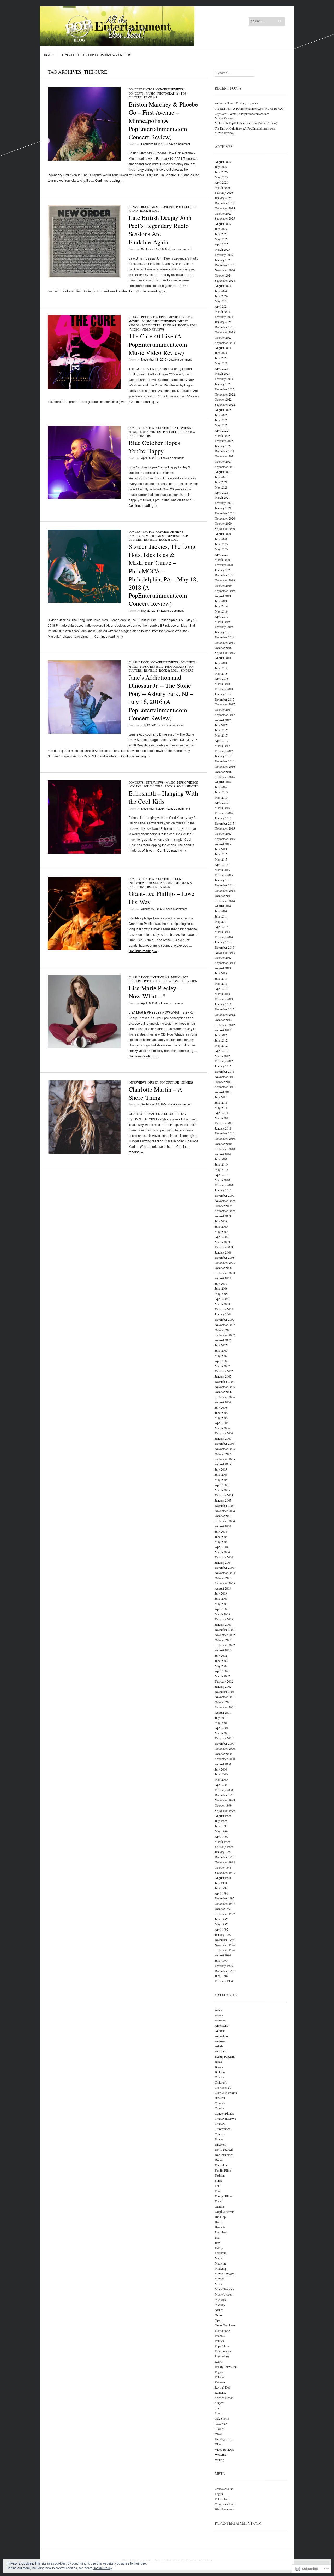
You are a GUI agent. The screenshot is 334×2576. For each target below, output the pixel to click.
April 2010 (222, 1175)
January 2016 (223, 818)
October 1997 (223, 1909)
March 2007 (222, 1366)
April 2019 (222, 616)
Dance (219, 2139)
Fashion (220, 2175)
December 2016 (225, 761)
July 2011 (221, 1097)
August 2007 (223, 1340)
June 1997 (221, 1919)
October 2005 (223, 1454)
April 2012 (222, 1051)
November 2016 (225, 766)
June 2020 (221, 544)
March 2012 (222, 1056)
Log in (219, 2494)
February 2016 (224, 813)
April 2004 (222, 1547)
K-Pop (219, 2248)
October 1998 (223, 1867)
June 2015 (221, 854)
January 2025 (223, 260)
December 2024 (225, 265)
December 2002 (225, 1630)
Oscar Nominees (225, 2325)
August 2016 (223, 782)
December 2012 (225, 1009)
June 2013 (221, 978)
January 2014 (223, 942)
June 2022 (221, 420)
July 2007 (221, 1345)
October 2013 (223, 957)
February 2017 (224, 751)
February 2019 (224, 627)
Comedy (220, 2103)
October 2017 (223, 709)
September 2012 (225, 1025)
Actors (219, 2015)
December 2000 (225, 1743)
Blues (218, 2062)
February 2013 (224, 999)
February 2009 (224, 1247)
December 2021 (225, 451)
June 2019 (221, 606)
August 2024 (223, 286)
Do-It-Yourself (224, 2149)
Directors (220, 2144)
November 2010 (225, 1138)
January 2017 (223, 756)
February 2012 (224, 1061)
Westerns (220, 2454)
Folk (177, 879)
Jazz (217, 2243)
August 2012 (223, 1030)
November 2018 (225, 642)
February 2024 (224, 317)
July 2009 (221, 1221)
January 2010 (223, 1190)
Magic (219, 2258)
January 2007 (223, 1376)
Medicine (220, 2263)
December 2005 (225, 1443)
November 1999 (225, 1800)
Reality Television (226, 2367)
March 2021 (222, 497)
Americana (221, 2025)
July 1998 (221, 1883)
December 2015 (225, 823)
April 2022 (222, 430)
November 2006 (225, 1387)
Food (218, 2191)
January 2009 (223, 1252)
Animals (220, 2031)
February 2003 (224, 1619)
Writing (219, 2460)
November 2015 (225, 828)
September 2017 (225, 715)
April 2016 (222, 802)
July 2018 (221, 663)
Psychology (222, 2356)
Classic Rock (139, 207)
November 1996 (225, 1945)
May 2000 (221, 1779)
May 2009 (221, 1232)
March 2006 (222, 1428)
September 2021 (225, 467)
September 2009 (225, 1211)
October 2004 (223, 1516)
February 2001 (224, 1738)
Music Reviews (165, 321)
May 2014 (221, 921)
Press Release (223, 2351)
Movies (134, 321)
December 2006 (225, 1381)
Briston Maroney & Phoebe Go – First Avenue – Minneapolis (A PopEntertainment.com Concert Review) (163, 120)
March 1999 (222, 1842)
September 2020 (225, 528)
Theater (219, 2428)
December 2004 (225, 1505)
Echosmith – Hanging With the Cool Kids (163, 797)
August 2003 (223, 1588)
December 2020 (225, 513)
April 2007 (222, 1361)
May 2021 (221, 487)
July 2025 (221, 229)
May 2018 (221, 673)
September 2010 (225, 1149)
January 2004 (223, 1562)
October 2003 (223, 1578)
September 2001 (225, 1707)
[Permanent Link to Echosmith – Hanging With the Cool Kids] (84, 852)
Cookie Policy (102, 2568)
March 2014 (222, 932)
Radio (133, 211)
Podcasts (220, 2336)
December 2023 (225, 327)
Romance (220, 2392)
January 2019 (223, 632)
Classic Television (226, 2093)
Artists (219, 2046)
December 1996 (225, 1940)
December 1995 (225, 1971)
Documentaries (224, 2155)
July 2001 (221, 1718)
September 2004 (225, 1521)
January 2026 (223, 198)
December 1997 (225, 1898)
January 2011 (223, 1128)
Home (49, 55)
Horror (219, 2222)
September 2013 (225, 963)
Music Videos (150, 432)
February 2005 (224, 1495)
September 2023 (225, 343)
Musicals (220, 2299)
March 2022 (222, 436)
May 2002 (221, 1666)
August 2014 (223, 906)
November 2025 (225, 208)
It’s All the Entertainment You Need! (96, 55)
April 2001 (222, 1728)
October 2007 (223, 1330)
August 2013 (223, 968)
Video (135, 329)
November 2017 (225, 704)
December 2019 (225, 575)
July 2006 (221, 1407)
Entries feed (222, 2499)
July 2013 (221, 973)
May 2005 (221, 1480)
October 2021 (223, 461)
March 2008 (222, 1304)
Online (168, 207)
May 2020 (221, 549)
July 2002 (221, 1655)
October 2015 (223, 833)
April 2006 (222, 1423)
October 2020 (223, 523)
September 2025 (225, 218)
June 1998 (221, 1888)
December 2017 (225, 699)
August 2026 (223, 162)
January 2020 (223, 570)
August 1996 (223, 1955)
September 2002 (225, 1645)
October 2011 (223, 1082)
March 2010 (222, 1180)
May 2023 (221, 363)
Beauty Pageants (225, 2056)
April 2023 (222, 368)
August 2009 (223, 1216)
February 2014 (224, 937)
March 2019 (222, 622)
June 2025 (221, 234)
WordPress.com (225, 2509)
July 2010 (221, 1159)
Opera (219, 2320)
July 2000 (221, 1769)
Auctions (220, 2051)
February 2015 (224, 875)
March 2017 (222, 746)
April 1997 (222, 1929)
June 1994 (221, 1976)
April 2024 (222, 306)
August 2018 (223, 658)
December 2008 (225, 1257)
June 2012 (221, 1040)
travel (218, 2434)
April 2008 (222, 1299)
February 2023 (224, 379)
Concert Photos (141, 89)
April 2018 (222, 678)
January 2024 (223, 322)
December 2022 (225, 389)
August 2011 (223, 1092)
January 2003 (223, 1624)
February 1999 (224, 1846)
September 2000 (225, 1759)
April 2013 (222, 989)
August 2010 (223, 1154)
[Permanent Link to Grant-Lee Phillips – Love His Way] (84, 948)
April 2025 (222, 244)
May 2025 (221, 239)
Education (221, 2165)
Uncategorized (224, 2439)
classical (220, 2098)
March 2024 (222, 311)
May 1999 (221, 1831)
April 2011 (222, 1113)
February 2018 (224, 689)
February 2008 (224, 1309)
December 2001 (225, 1692)
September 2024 (225, 280)
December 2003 (225, 1567)
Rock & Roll (150, 211)
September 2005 (225, 1459)
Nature (219, 2310)
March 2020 (222, 560)
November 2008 (225, 1262)
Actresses (221, 2020)
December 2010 (225, 1133)
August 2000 (223, 1764)
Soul (218, 2408)
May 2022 (221, 425)
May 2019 (221, 611)
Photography (168, 93)
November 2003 (225, 1573)
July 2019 (221, 601)
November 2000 (225, 1748)
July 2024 (221, 291)
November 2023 (225, 332)
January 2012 (223, 1066)
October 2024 (223, 275)
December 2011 (225, 1071)
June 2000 (221, 1774)
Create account (224, 2489)
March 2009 (222, 1242)
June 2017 (221, 730)
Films (218, 2180)
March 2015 (222, 870)
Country (220, 2134)
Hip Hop (220, 2217)
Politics (219, 2341)
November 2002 (225, 1635)
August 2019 (223, 596)
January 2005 (223, 1500)
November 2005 (225, 1449)
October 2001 (223, 1702)
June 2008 (221, 1288)
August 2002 (223, 1650)
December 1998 (225, 1857)
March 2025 (222, 249)
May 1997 (221, 1924)
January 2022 (223, 446)
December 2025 (225, 203)
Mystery (220, 2304)
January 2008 (223, 1314)
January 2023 (223, 384)
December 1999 (225, 1795)
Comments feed (224, 2504)
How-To (220, 2227)
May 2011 (221, 1108)
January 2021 (223, 508)
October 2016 (223, 772)
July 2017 (221, 725)
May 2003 (221, 1604)
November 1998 (225, 1862)
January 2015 (223, 880)
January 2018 (223, 694)
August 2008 (223, 1278)
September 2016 (225, 777)
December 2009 (225, 1195)
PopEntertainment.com (238, 2523)
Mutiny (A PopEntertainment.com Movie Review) (246, 123)
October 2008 (223, 1268)
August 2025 (223, 224)
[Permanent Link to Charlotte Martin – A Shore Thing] (84, 1152)
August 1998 (223, 1878)
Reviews (150, 97)
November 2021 (225, 456)
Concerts (136, 93)
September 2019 (225, 591)
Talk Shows (222, 2418)
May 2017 (221, 735)
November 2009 (225, 1201)
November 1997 (225, 1903)
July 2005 (221, 1469)
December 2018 (225, 637)
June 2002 (221, 1661)
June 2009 (221, 1226)
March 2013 (222, 994)
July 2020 (221, 539)
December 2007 (225, 1319)
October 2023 (223, 337)
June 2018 (221, 668)
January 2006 (223, 1438)
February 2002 (224, 1681)
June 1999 (221, 1826)
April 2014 (222, 927)
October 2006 (223, 1392)
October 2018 (223, 648)
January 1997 (223, 1934)
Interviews (182, 428)
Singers (145, 436)
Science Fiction (224, 2398)
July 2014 (221, 911)
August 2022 (223, 410)
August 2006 (223, 1402)
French (219, 2201)
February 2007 (224, 1371)
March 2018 (222, 684)
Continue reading (109, 180)
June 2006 (221, 1413)
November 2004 (225, 1511)
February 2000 (224, 1790)
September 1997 (225, 1914)
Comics (219, 2108)
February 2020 (224, 565)
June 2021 (221, 482)
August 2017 (223, 720)
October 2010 (223, 1144)
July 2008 (221, 1283)
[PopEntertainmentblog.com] (128, 26)
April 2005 (222, 1485)
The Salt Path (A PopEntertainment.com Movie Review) (250, 108)
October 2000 (223, 1754)
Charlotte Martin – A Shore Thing (155, 1093)
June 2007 (221, 1350)
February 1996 (224, 1966)
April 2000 (222, 1785)
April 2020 (222, 554)
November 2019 (225, 580)
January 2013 (223, 1004)
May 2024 (221, 301)
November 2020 (225, 518)
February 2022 (224, 441)
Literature (221, 2253)
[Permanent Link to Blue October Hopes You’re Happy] (84, 498)
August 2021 (223, 472)
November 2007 (225, 1325)
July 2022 (221, 415)
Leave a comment (179, 144)
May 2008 (221, 1293)
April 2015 (222, 864)
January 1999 (223, 1852)
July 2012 (221, 1035)
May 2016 (221, 797)
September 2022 (225, 404)
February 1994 (224, 1981)
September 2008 (225, 1273)
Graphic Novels (225, 2212)
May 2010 (221, 1169)
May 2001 (221, 1722)
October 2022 (223, 399)
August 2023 (223, 348)
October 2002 (223, 1640)
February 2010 (224, 1185)
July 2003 (221, 1593)
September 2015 (225, 839)
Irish (218, 2237)
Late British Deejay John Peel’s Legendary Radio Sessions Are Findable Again (160, 230)
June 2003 (221, 1598)
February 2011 (224, 1123)
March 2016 (222, 808)
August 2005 (223, 1464)
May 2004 (221, 1542)
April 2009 (222, 1237)
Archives (220, 2041)
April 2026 (222, 182)
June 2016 (221, 792)
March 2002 (222, 1676)
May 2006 (221, 1418)
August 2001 (223, 1712)
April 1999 (222, 1836)
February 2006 (224, 1433)
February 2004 (224, 1557)
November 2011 (225, 1077)
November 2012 (225, 1014)
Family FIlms (223, 2170)
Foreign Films (223, 2196)
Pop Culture (186, 207)
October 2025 (223, 213)
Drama (219, 2160)
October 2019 (223, 585)
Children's (221, 2082)
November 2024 (225, 270)
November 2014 (225, 890)
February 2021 (224, 503)
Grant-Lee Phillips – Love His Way (162, 898)
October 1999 (223, 1805)
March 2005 (222, 1490)
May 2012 (221, 1045)
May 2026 (221, 177)
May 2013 (221, 983)
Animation (221, 2036)
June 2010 (221, 1164)
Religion (220, 2377)
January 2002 (223, 1686)
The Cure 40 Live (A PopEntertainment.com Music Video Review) (158, 344)
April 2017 (222, 740)
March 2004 (222, 1552)
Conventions (223, 2129)
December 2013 (225, 947)
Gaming (220, 2206)
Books (219, 2067)
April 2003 (222, 1609)
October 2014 (223, 896)
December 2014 (225, 885)
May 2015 (221, 859)
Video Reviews (153, 329)
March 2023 (222, 373)
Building (220, 2072)
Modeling (221, 2268)
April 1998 (222, 1893)
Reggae (219, 2372)
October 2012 (223, 1020)
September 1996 (225, 1950)
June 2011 (221, 1102)
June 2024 (221, 296)
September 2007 (225, 1335)
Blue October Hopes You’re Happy (154, 447)
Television (162, 887)
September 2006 (225, 1397)
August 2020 (223, 534)
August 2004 (223, 1526)
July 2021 (221, 477)
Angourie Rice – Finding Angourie (237, 103)
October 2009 (223, 1206)
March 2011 (222, 1118)
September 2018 (225, 652)
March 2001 (222, 1733)
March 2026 (222, 187)
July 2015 (221, 849)
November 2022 (225, 394)
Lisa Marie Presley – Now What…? (155, 992)
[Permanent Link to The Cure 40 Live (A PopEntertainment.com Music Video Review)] (84, 387)
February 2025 (224, 255)
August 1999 (223, 1816)
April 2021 (222, 492)
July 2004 (221, 1531)
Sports (219, 2413)
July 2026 (221, 167)
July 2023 (221, 353)
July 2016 (221, 787)
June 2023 (221, 358)
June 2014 (221, 916)
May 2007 (221, 1356)
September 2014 (225, 901)
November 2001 (225, 1697)
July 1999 (221, 1821)
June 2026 (221, 172)
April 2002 (222, 1671)
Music (150, 93)
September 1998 (225, 1872)
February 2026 (224, 192)
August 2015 (223, 844)
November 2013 (225, 952)
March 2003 (222, 1614)
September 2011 (225, 1087)
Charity (219, 2077)
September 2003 (225, 1583)
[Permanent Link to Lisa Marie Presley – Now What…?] (84, 1047)
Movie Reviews (180, 317)
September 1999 (225, 1810)
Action (219, 2010)
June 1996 (221, 1960)
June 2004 (221, 1537)
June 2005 (221, 1474)
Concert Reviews (170, 89)
